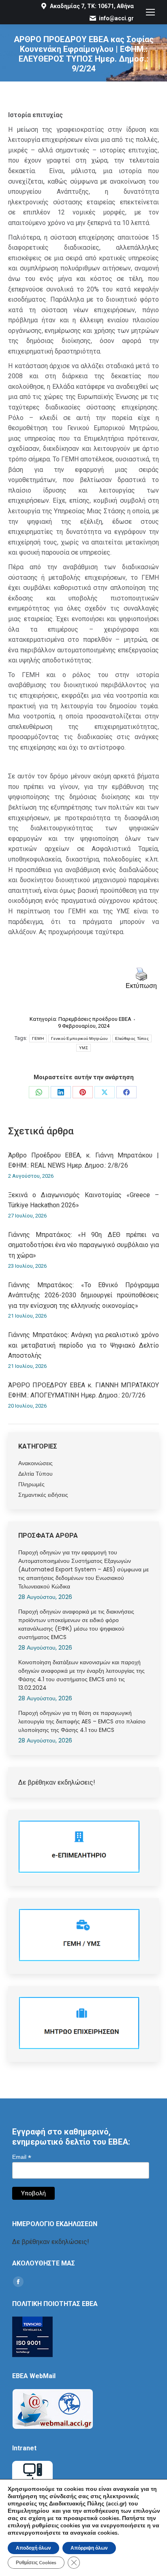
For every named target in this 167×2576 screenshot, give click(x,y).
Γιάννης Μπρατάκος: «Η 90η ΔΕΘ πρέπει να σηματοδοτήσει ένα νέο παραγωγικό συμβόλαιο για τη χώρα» (83, 1245)
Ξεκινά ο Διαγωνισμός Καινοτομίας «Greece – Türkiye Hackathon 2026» (83, 1200)
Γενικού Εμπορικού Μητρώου (79, 1038)
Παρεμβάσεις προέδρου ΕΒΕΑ (95, 1019)
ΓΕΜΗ (38, 1038)
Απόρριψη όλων (89, 2548)
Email (22, 2157)
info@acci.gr (116, 18)
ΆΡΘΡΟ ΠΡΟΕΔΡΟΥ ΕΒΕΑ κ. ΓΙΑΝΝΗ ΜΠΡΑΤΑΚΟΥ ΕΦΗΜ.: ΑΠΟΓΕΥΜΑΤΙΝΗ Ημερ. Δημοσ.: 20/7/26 (83, 1390)
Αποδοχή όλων (33, 2548)
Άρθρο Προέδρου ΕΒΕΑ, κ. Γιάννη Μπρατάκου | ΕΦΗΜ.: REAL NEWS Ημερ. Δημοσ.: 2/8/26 (83, 1160)
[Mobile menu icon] (150, 12)
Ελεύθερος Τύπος (132, 1038)
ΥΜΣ (83, 1048)
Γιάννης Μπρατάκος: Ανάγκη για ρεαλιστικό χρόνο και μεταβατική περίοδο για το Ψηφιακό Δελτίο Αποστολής (83, 1345)
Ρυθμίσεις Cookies (36, 2563)
